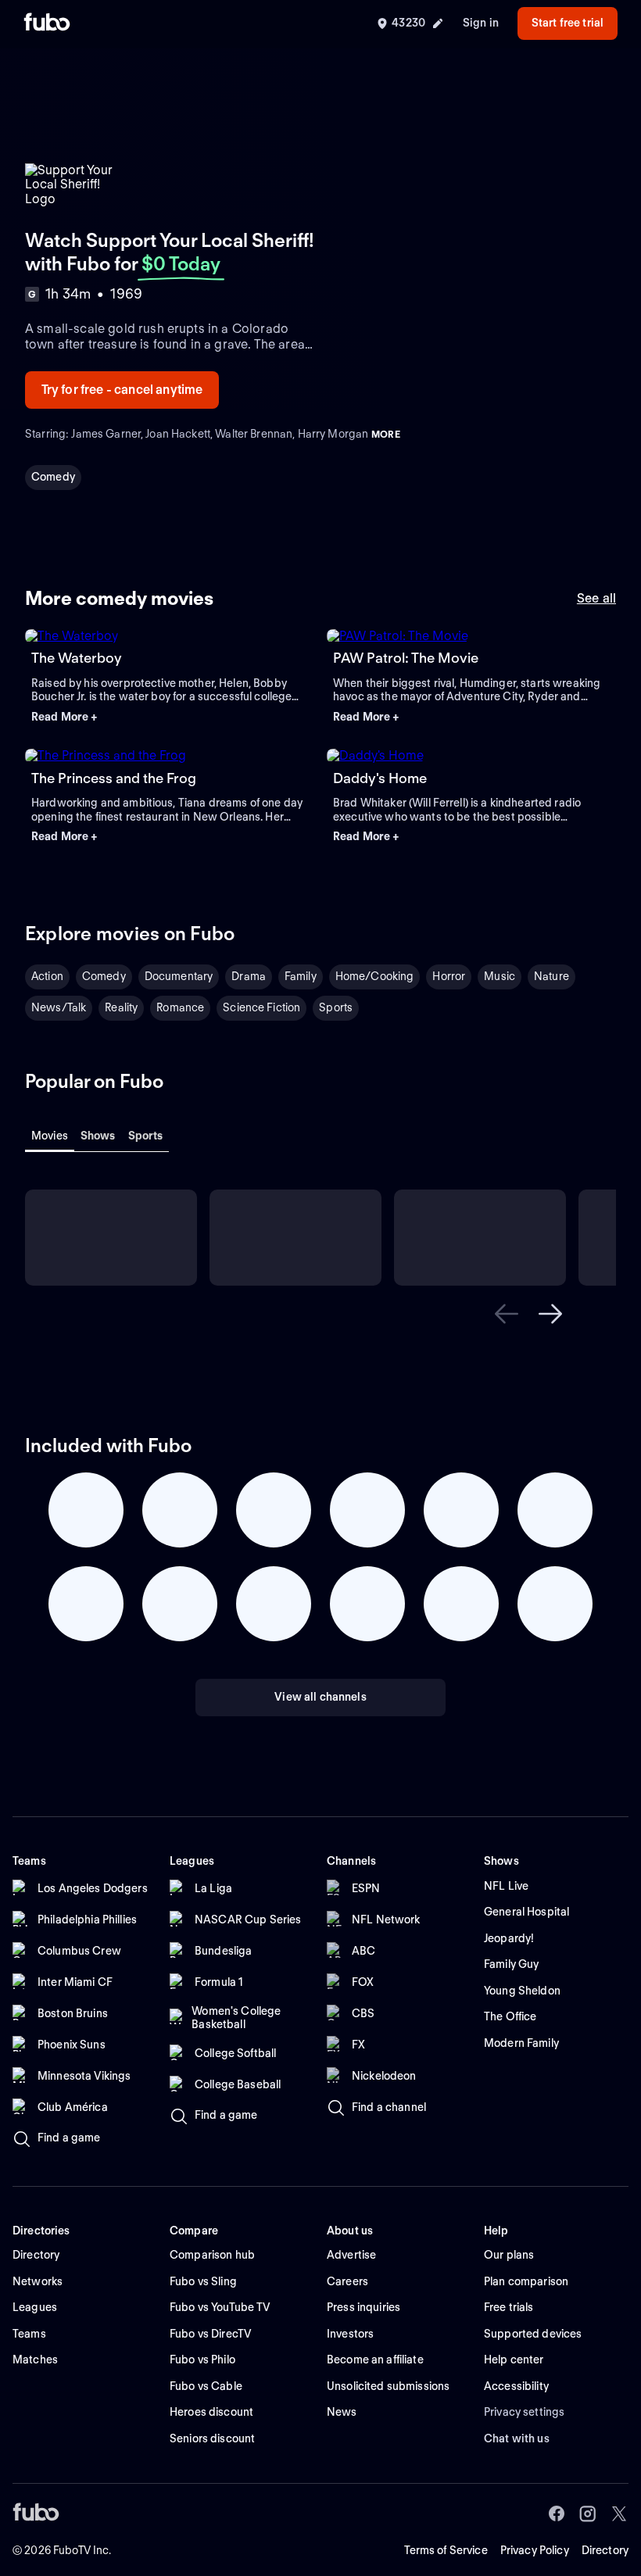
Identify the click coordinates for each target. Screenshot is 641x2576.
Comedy (53, 477)
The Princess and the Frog (114, 778)
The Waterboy (77, 658)
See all (596, 598)
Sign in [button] (481, 23)
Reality (121, 1007)
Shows (98, 1136)
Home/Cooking (375, 976)
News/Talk (59, 1007)
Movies (50, 1136)
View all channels (320, 1697)
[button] (170, 717)
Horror (449, 976)
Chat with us (517, 2438)
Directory (605, 2550)
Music (500, 976)
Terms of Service (446, 2550)
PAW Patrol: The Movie (406, 658)
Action (47, 976)
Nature (551, 976)
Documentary (179, 976)
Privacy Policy (535, 2550)
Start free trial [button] (568, 23)
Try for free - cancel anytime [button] (122, 390)
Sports (336, 1007)
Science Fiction (261, 1007)
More (385, 434)
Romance (180, 1007)
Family (301, 976)
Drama (249, 976)
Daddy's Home (380, 778)
